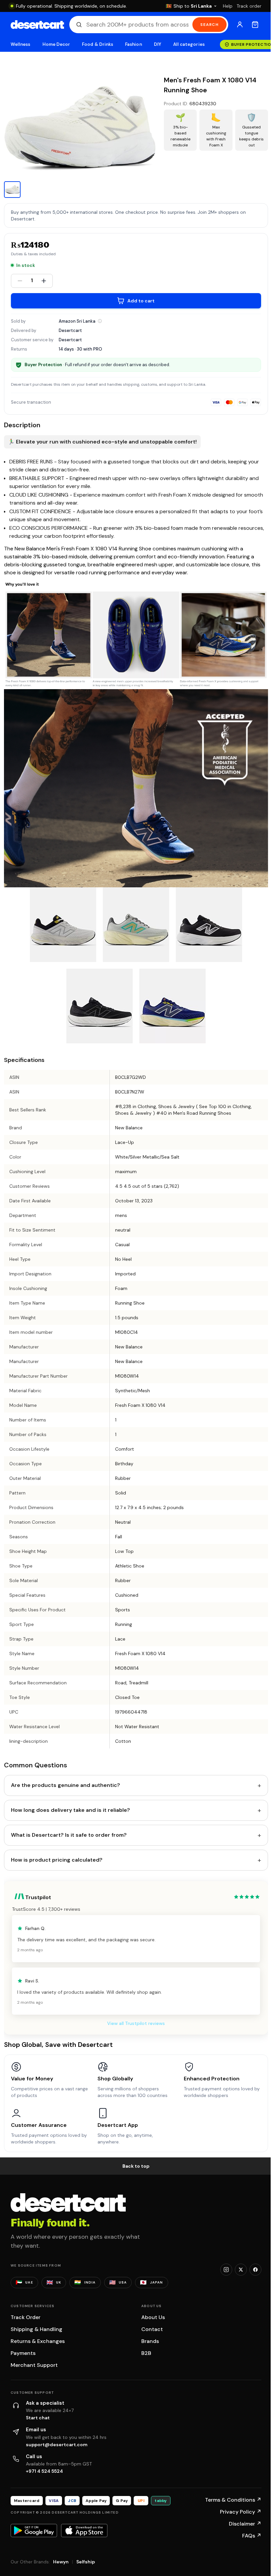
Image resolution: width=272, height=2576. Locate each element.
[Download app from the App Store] (84, 2531)
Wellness (21, 44)
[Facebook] (255, 2270)
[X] (241, 2270)
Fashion (133, 44)
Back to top (136, 2166)
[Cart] (255, 25)
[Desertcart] (37, 25)
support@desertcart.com (57, 2445)
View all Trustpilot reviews (136, 2023)
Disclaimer (245, 2524)
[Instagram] (226, 2270)
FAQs (252, 2536)
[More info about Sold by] (100, 321)
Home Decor (56, 44)
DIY (158, 44)
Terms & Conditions (233, 2500)
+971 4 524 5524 (44, 2471)
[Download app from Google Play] (34, 2531)
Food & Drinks (98, 44)
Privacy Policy (241, 2512)
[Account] (240, 25)
